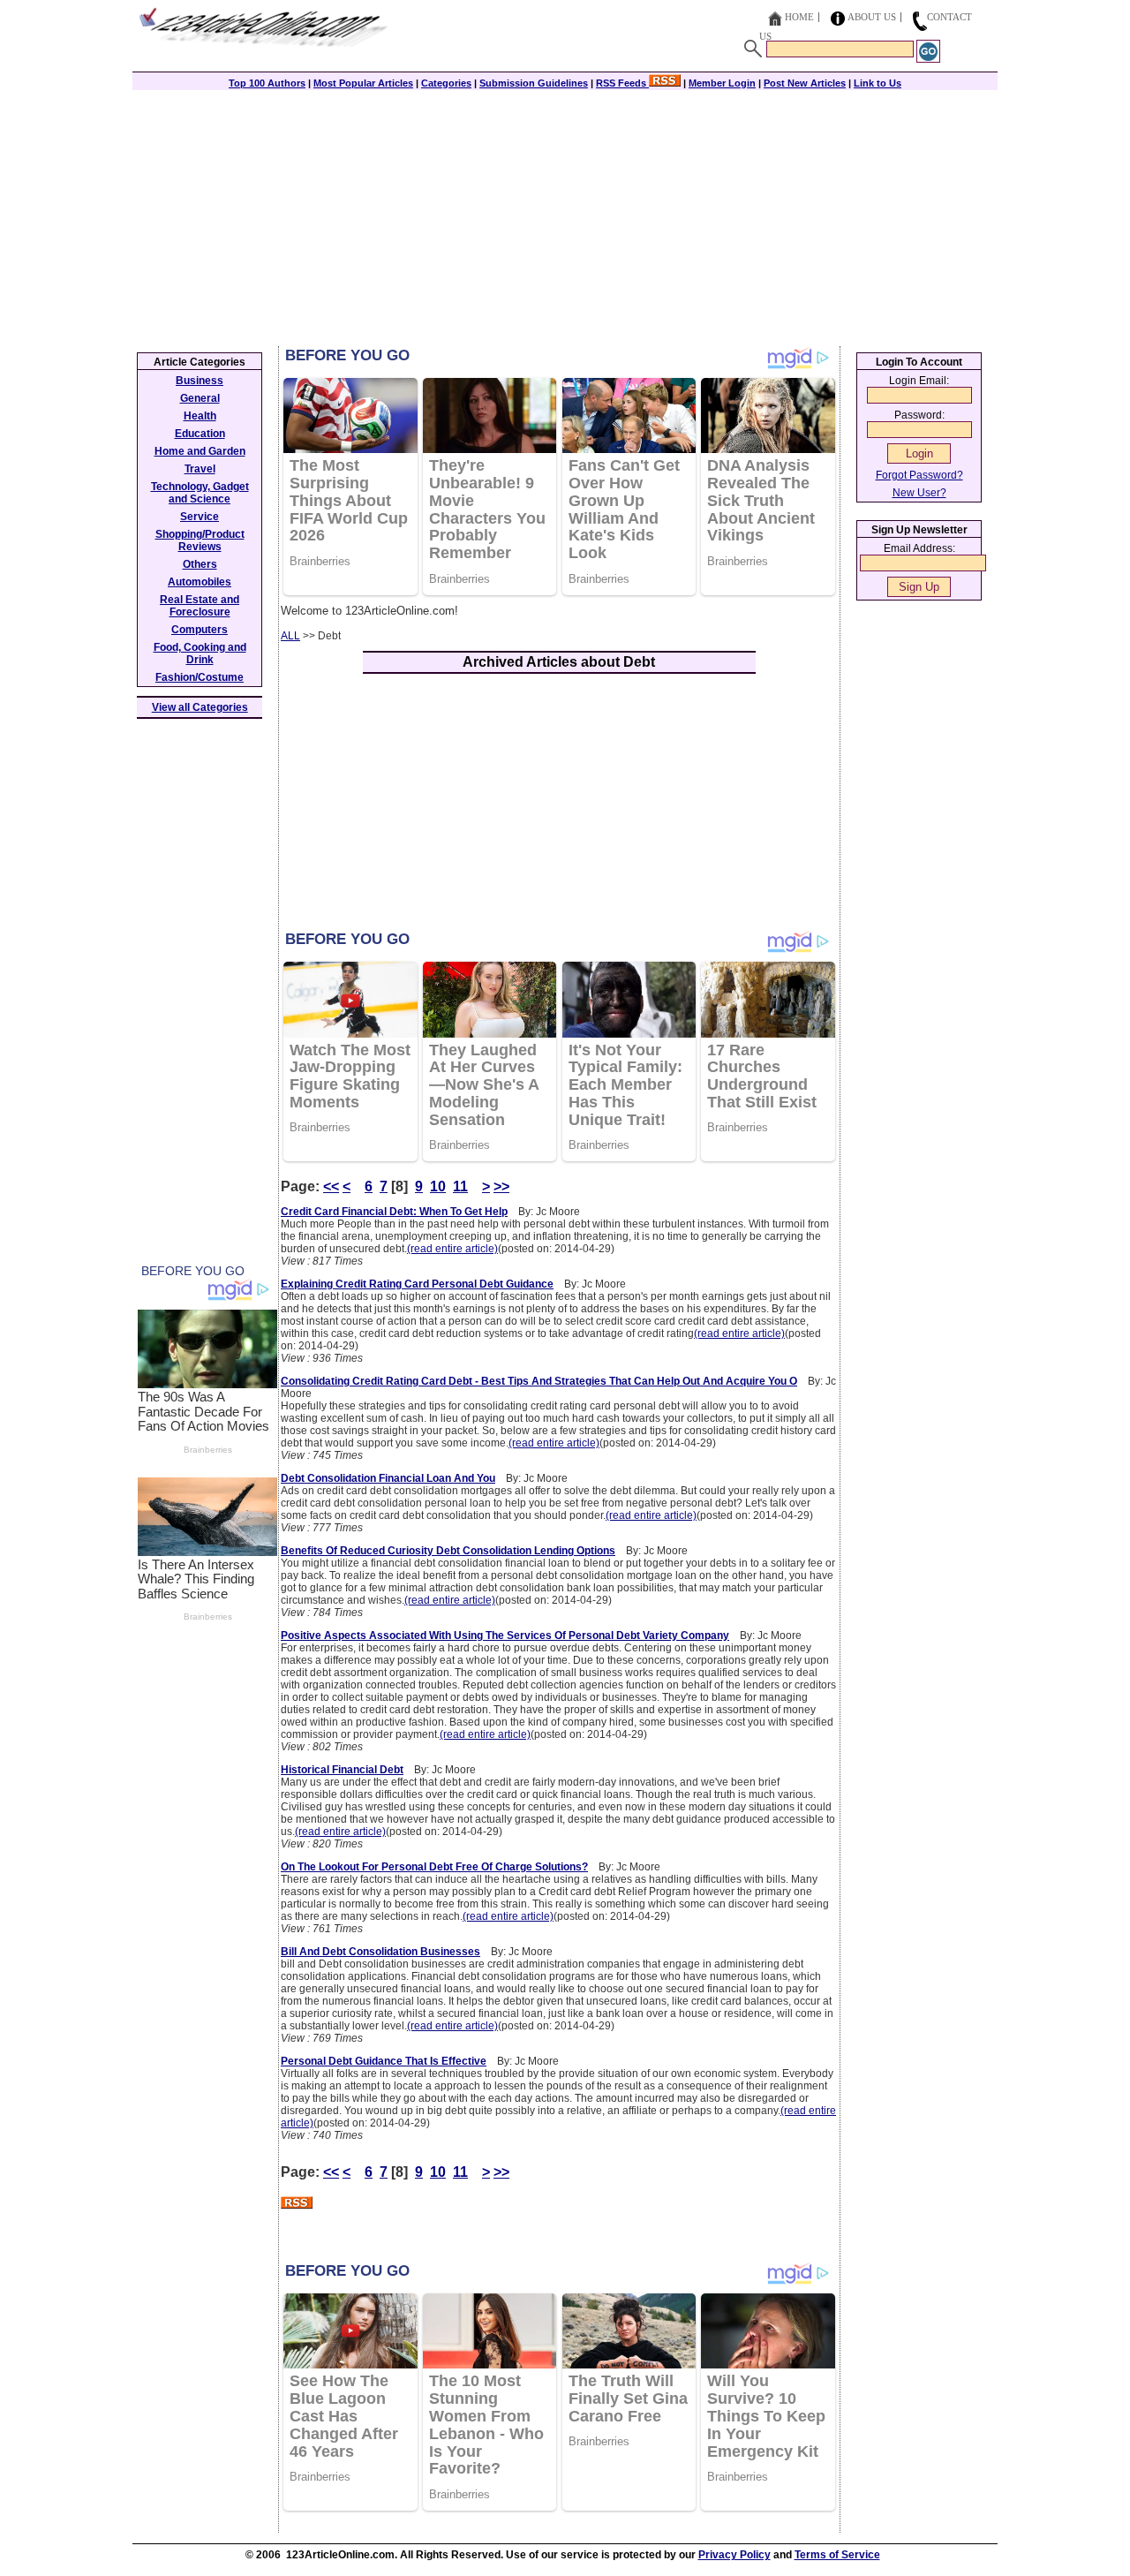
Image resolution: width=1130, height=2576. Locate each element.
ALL (290, 636)
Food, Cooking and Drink (200, 653)
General (200, 398)
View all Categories (200, 707)
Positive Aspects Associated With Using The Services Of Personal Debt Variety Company (505, 1635)
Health (200, 416)
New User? (919, 493)
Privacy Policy (734, 2555)
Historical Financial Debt (342, 1770)
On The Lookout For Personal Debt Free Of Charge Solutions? (434, 1867)
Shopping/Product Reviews (200, 540)
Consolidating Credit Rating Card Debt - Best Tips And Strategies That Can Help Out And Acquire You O (539, 1381)
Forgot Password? (919, 475)
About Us (872, 17)
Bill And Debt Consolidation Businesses (380, 1952)
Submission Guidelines (534, 83)
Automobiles (200, 582)
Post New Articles (805, 83)
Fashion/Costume (200, 677)
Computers (200, 630)
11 (460, 1186)
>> (501, 1186)
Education (200, 434)
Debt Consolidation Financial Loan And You (388, 1478)
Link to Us (878, 83)
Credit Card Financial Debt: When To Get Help (394, 1212)
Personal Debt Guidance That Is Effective (384, 2061)
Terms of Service (837, 2555)
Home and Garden (200, 451)
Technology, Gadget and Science (200, 493)
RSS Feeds (622, 83)
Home (799, 17)
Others (200, 564)
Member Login (722, 83)
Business (200, 381)
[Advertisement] (565, 214)
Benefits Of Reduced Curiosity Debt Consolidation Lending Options (448, 1551)
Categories (446, 83)
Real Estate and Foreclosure (200, 606)
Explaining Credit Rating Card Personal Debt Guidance (417, 1284)
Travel (200, 469)
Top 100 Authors (267, 83)
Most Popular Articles (363, 83)
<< (331, 1186)
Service (200, 517)
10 (438, 1186)
